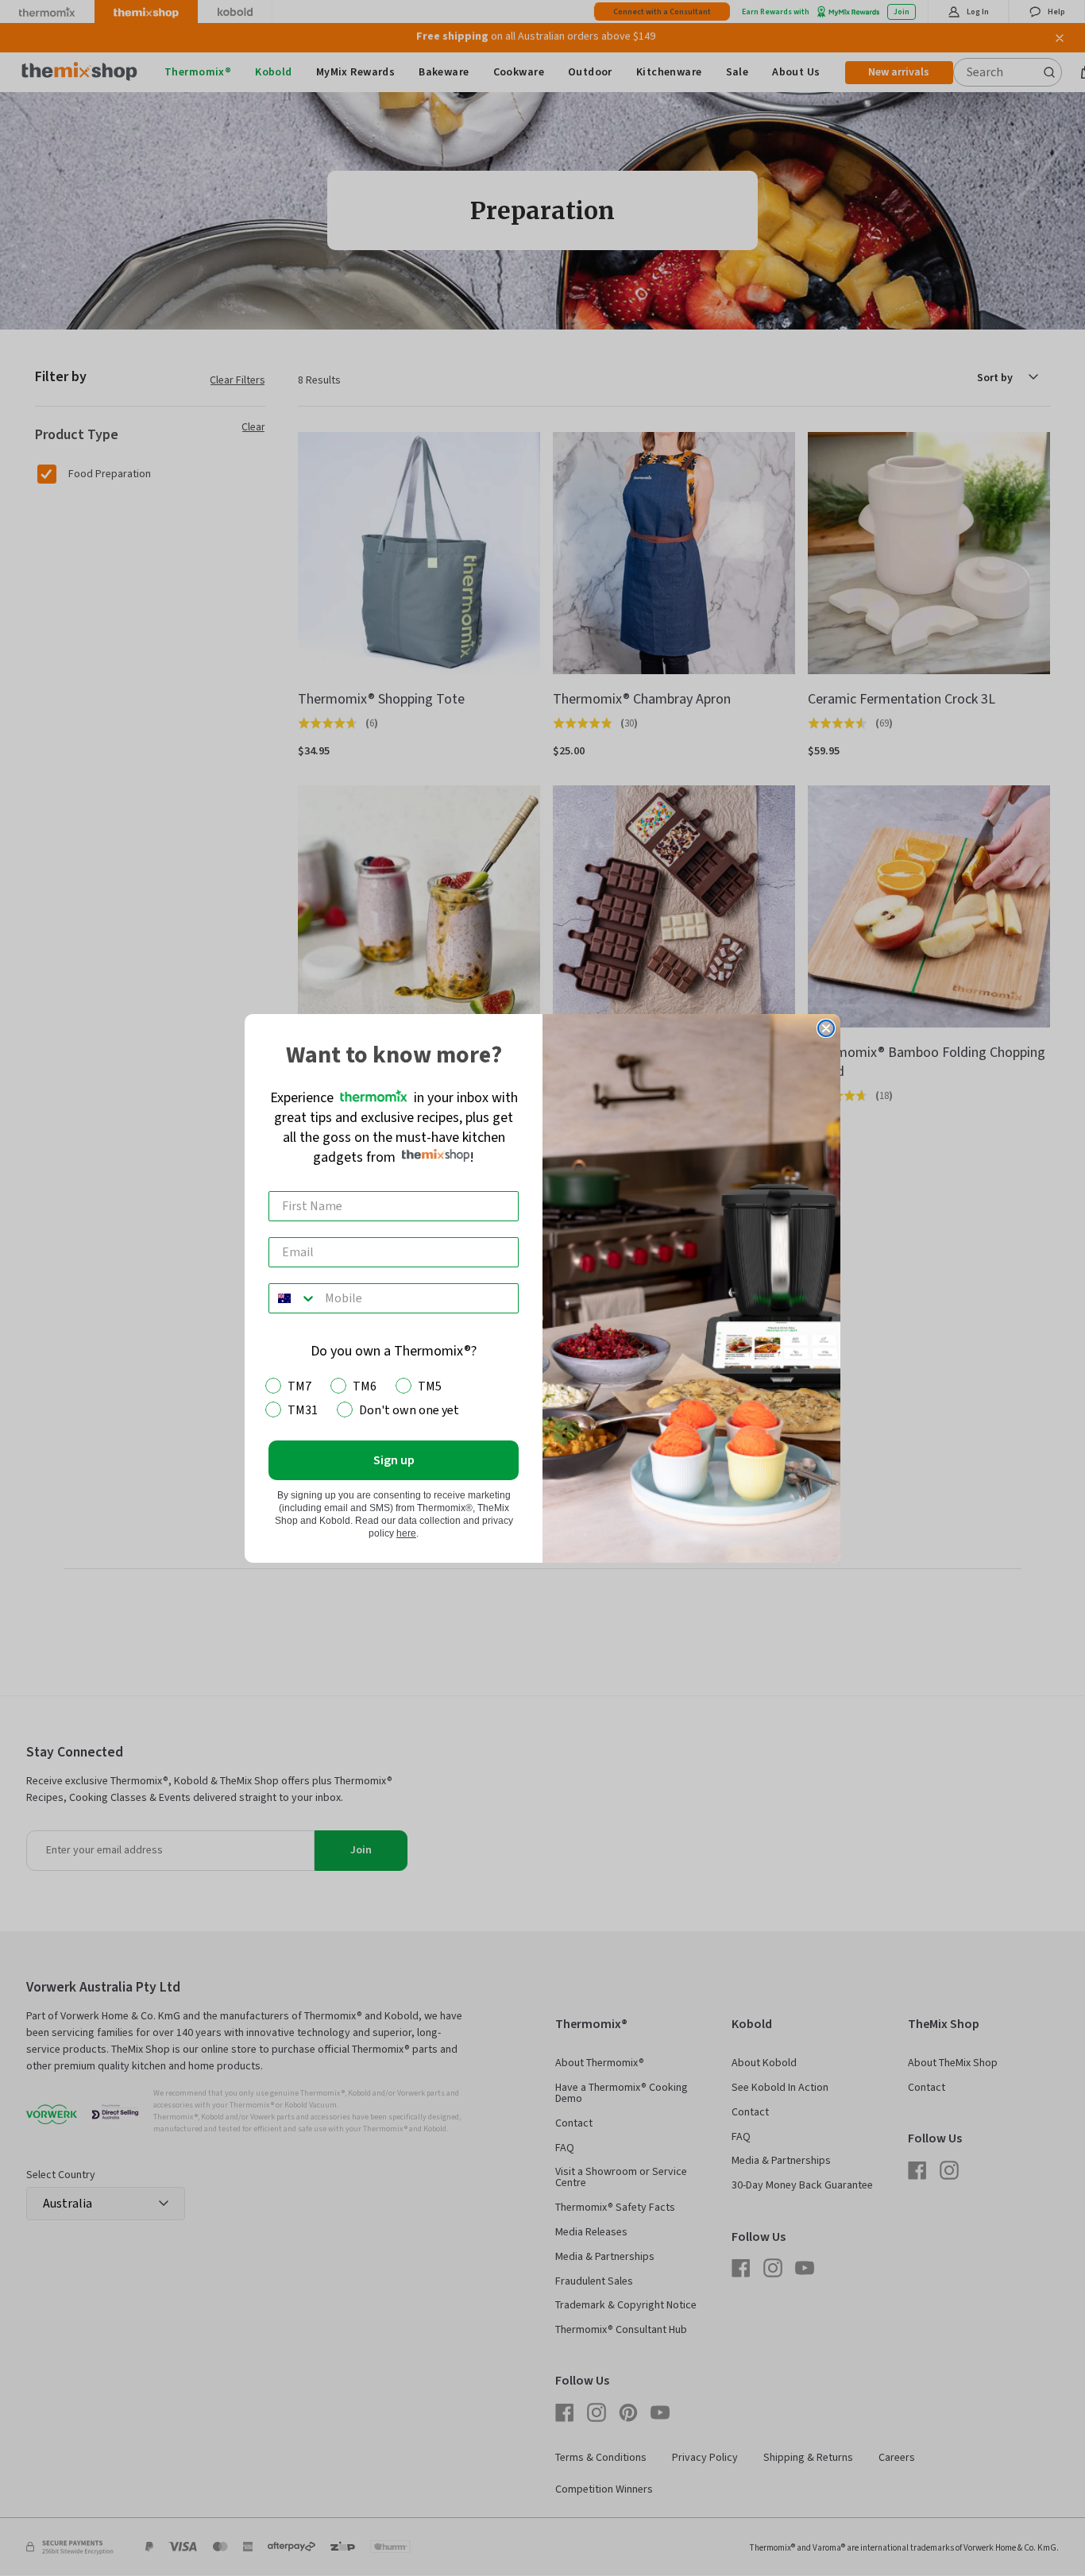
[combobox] (293, 1298)
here (406, 1533)
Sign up (394, 1460)
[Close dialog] (826, 1028)
